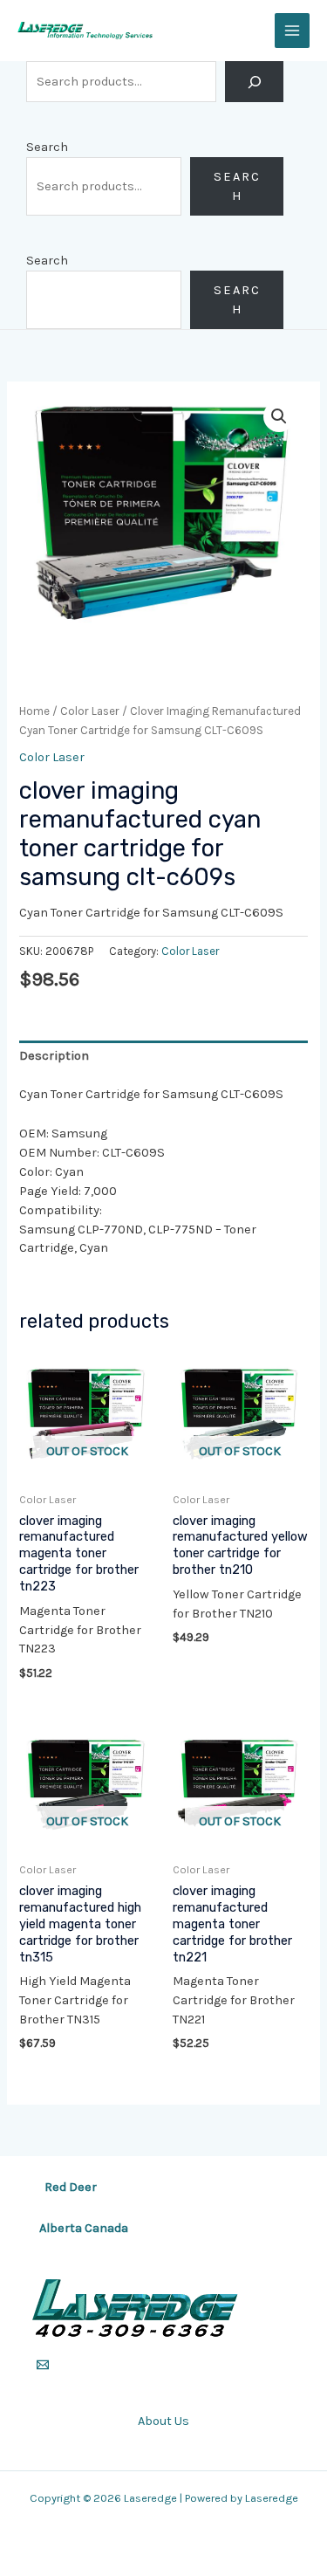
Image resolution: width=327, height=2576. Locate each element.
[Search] (254, 82)
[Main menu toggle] (292, 31)
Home (34, 711)
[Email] (43, 2365)
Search (47, 147)
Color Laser (90, 711)
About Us (163, 2421)
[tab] (163, 1056)
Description (54, 1056)
